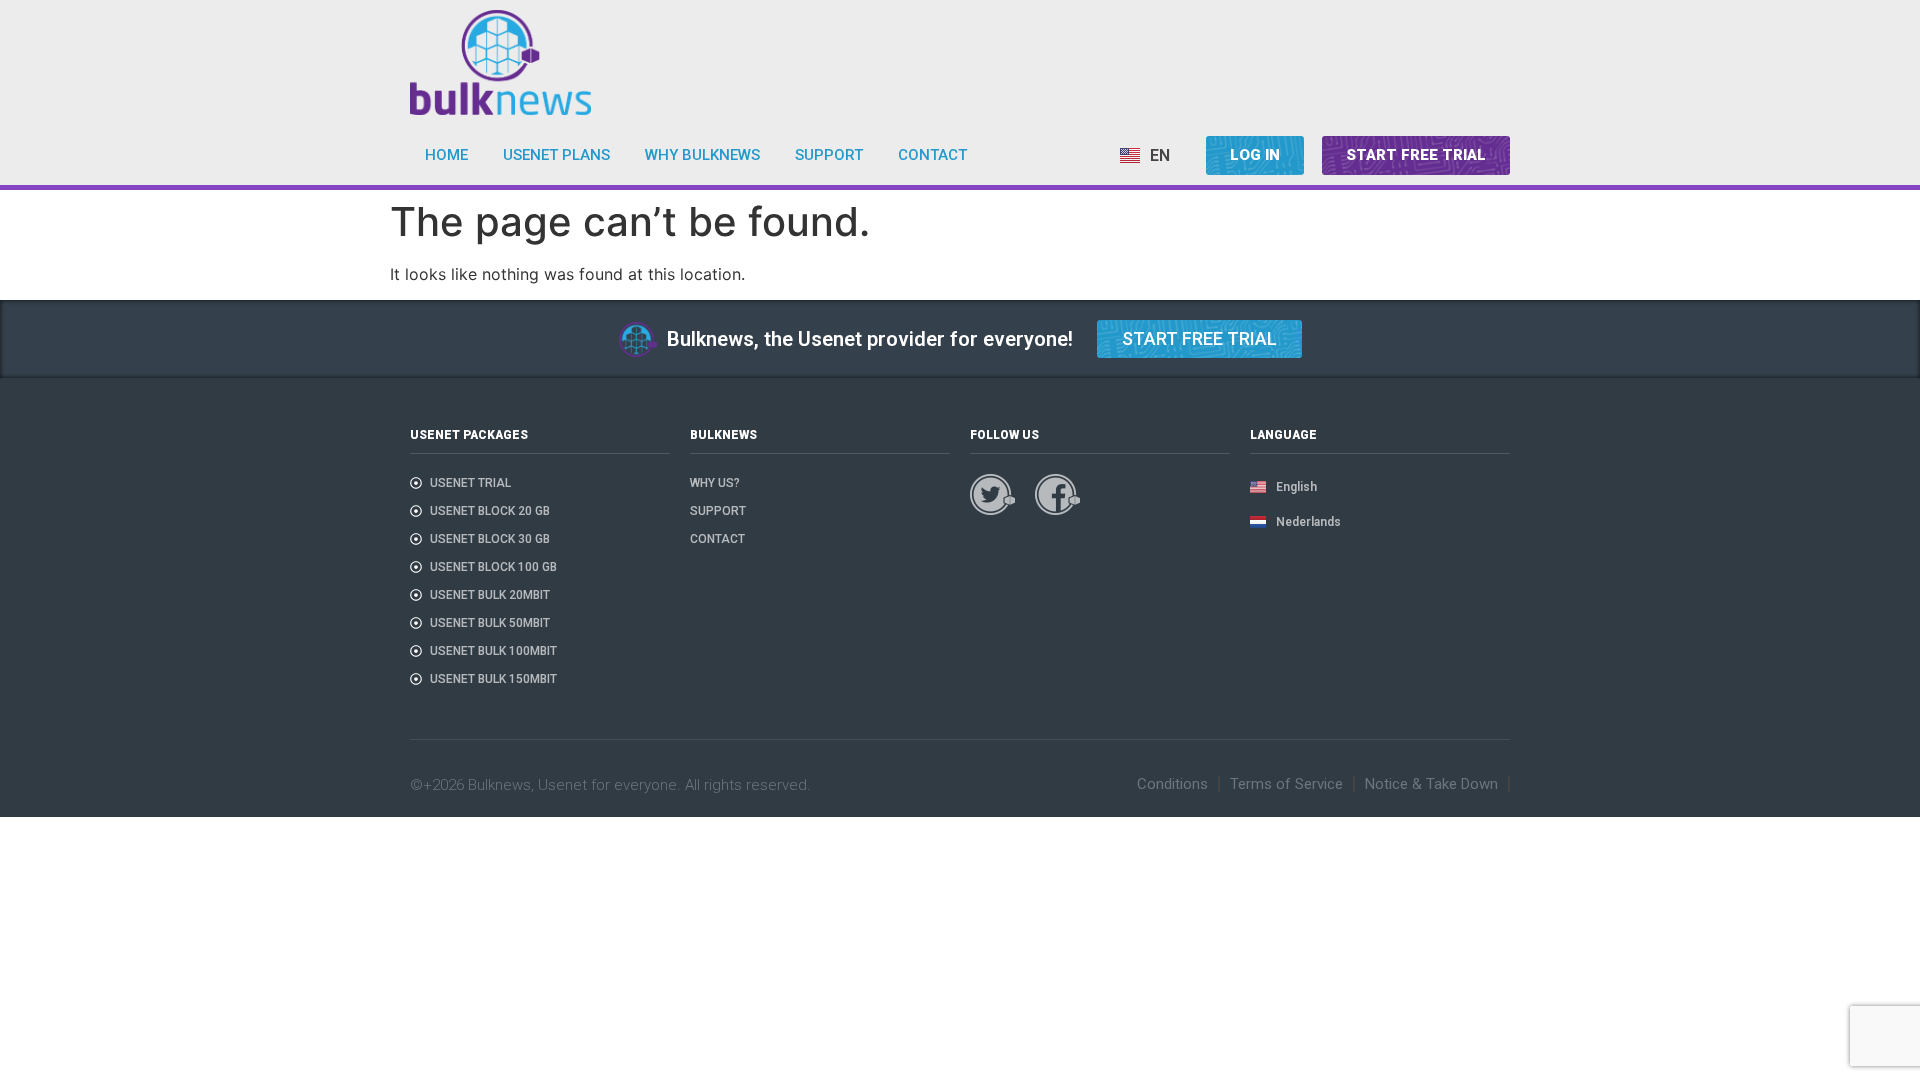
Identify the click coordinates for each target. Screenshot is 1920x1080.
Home (446, 155)
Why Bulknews (702, 155)
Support (829, 155)
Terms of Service (1286, 784)
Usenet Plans (556, 155)
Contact (932, 155)
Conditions (1172, 784)
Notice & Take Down (1431, 784)
